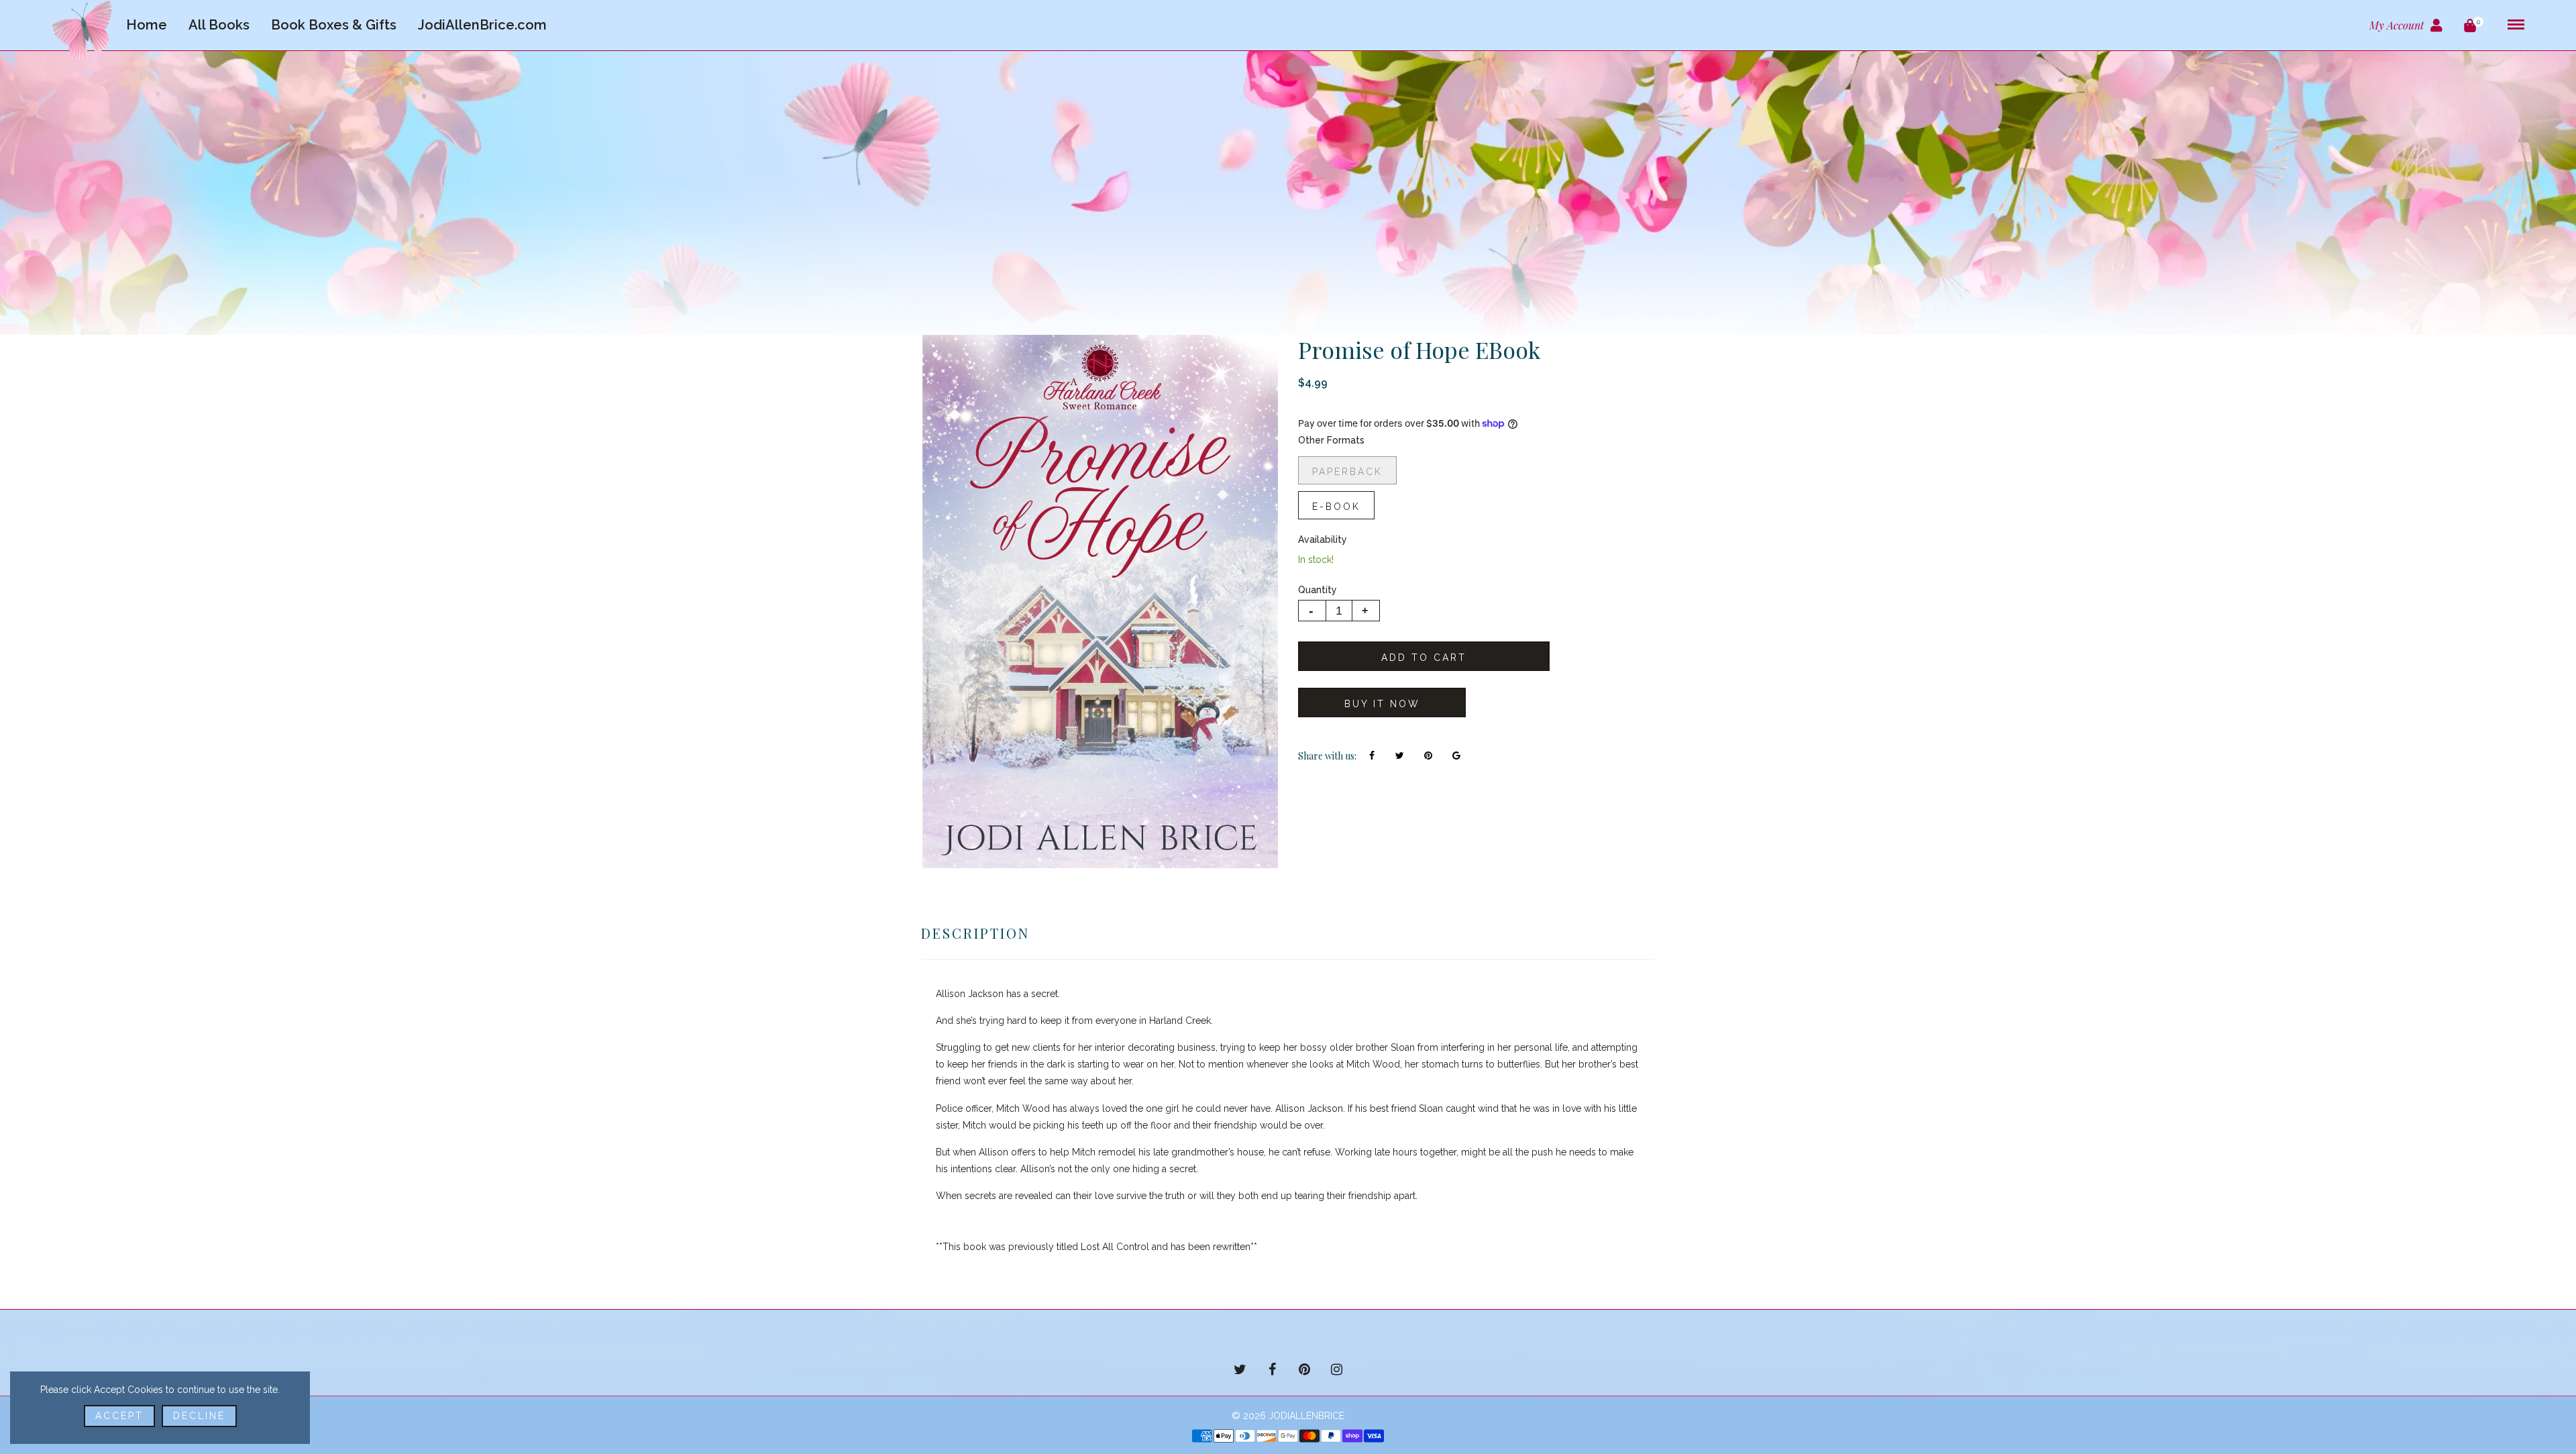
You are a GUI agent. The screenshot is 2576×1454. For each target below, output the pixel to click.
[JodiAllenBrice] (82, 30)
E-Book (1336, 507)
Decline (199, 1416)
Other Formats (1331, 440)
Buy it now (1382, 704)
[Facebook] (1272, 1369)
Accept (119, 1416)
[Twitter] (1240, 1369)
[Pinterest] (1304, 1369)
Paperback (1347, 472)
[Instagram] (1336, 1369)
